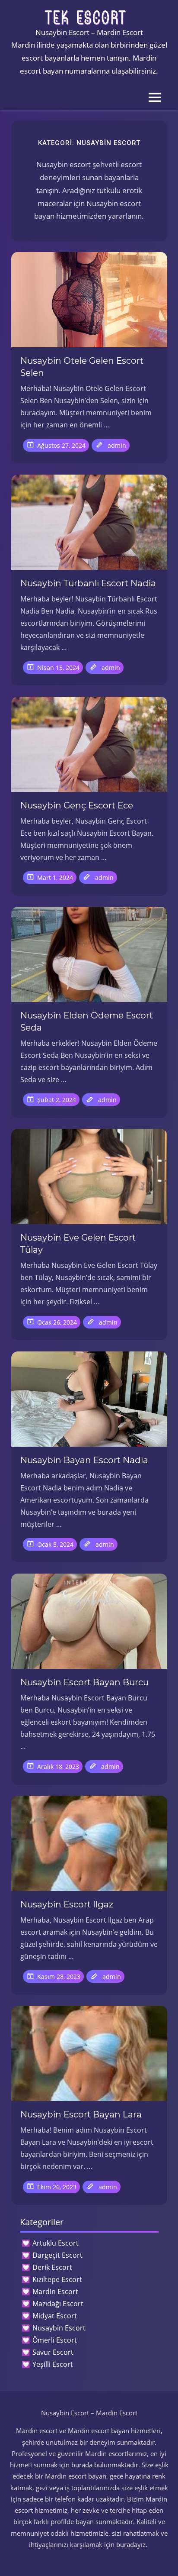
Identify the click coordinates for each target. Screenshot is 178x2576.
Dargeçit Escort (57, 2255)
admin (117, 445)
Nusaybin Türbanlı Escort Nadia (88, 583)
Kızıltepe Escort (57, 2279)
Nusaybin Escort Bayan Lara (81, 2114)
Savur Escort (53, 2352)
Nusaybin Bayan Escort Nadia (84, 1460)
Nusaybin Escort (59, 2328)
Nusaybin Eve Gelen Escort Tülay (78, 1244)
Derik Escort (52, 2267)
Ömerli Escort (55, 2340)
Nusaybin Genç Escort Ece (77, 805)
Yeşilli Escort (53, 2364)
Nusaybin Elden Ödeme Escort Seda (87, 1021)
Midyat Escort (55, 2316)
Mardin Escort (55, 2292)
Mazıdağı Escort (58, 2304)
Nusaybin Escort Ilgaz (67, 1904)
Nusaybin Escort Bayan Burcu (84, 1682)
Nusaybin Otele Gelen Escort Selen (82, 367)
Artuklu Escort (56, 2243)
